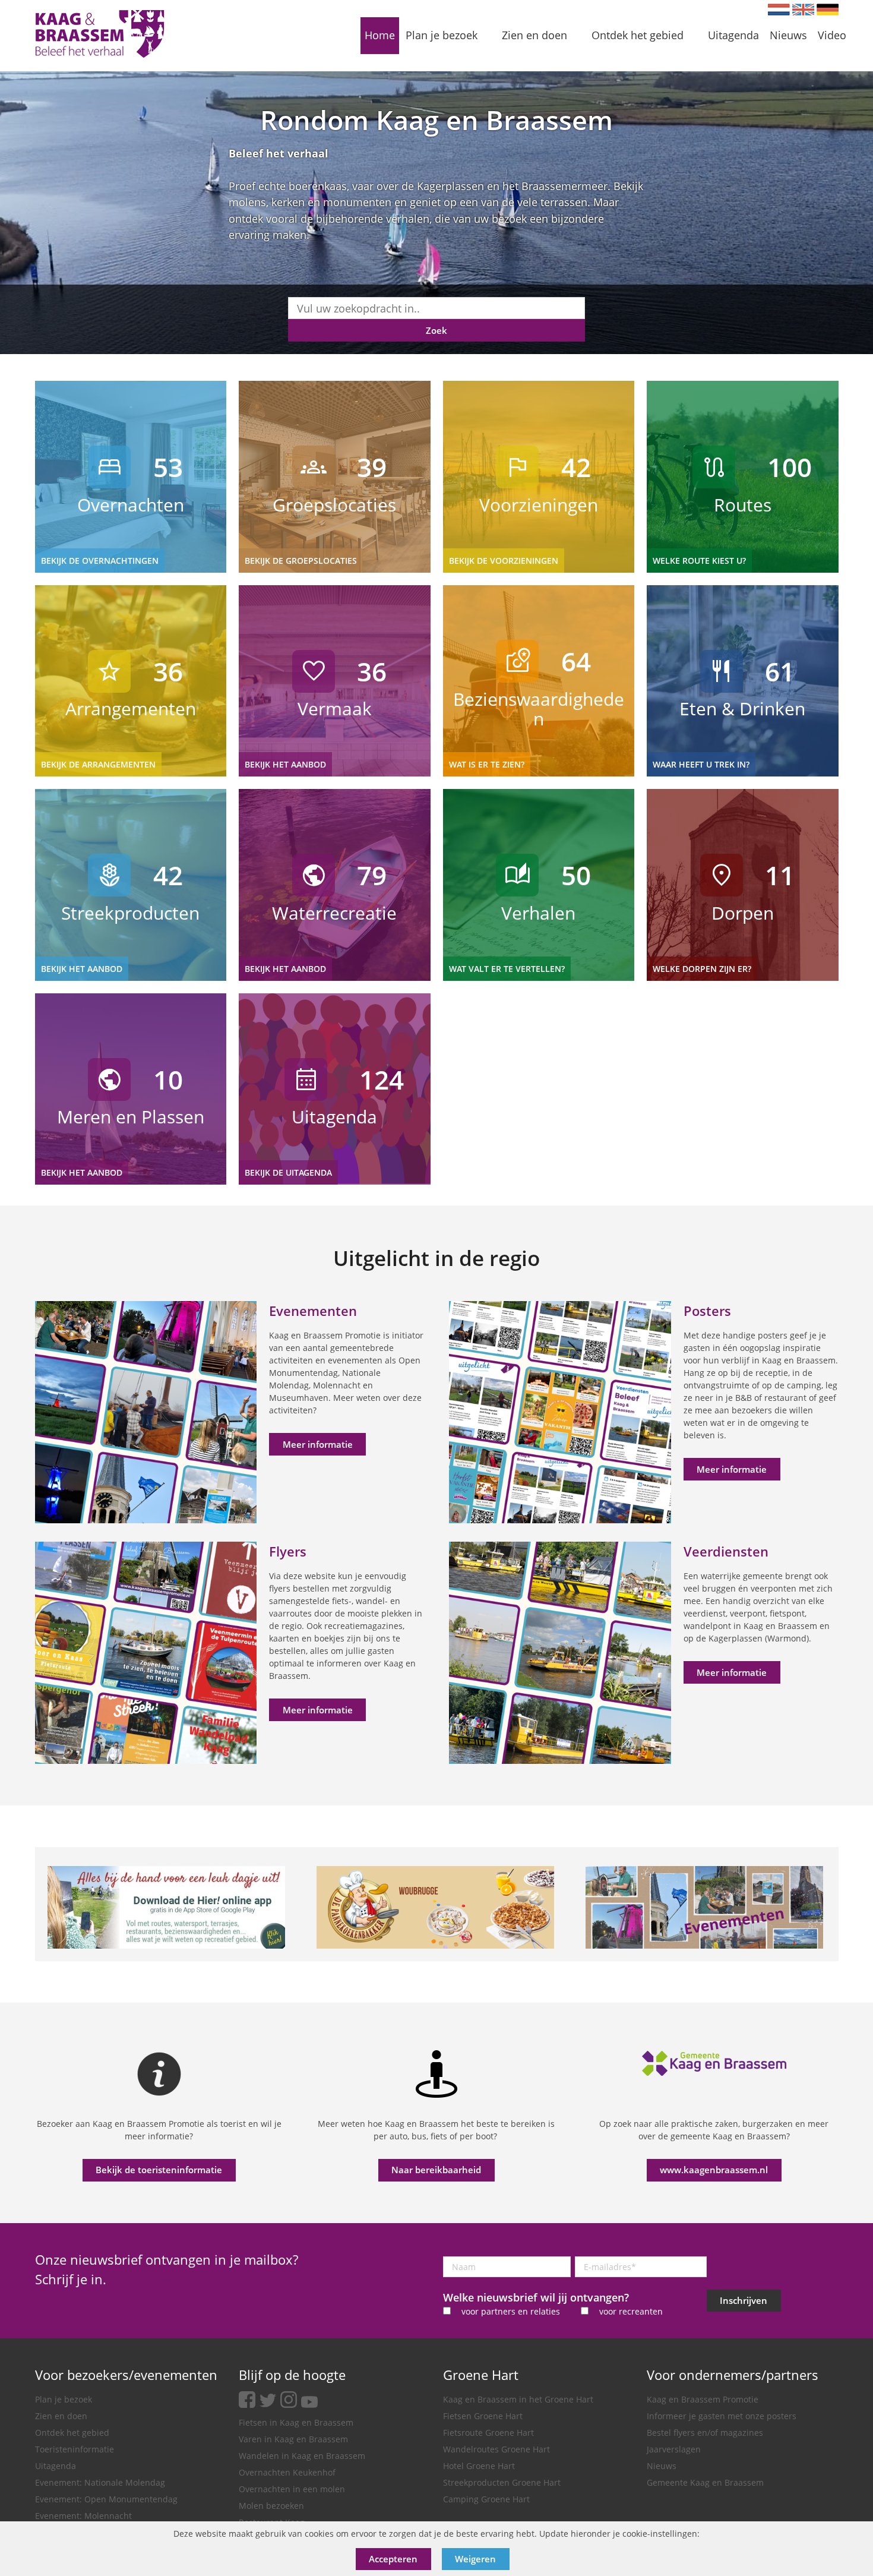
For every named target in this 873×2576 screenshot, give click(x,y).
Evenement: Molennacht (83, 2516)
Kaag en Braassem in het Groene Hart (518, 2399)
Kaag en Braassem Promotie (703, 2399)
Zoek (436, 330)
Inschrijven (744, 2300)
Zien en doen (61, 2416)
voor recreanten (631, 2311)
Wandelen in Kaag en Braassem (302, 2456)
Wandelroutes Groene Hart (496, 2449)
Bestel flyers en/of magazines (705, 2433)
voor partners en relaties (511, 2311)
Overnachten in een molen (292, 2489)
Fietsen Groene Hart (483, 2416)
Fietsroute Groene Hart (488, 2433)
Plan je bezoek (64, 2399)
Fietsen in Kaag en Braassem (296, 2422)
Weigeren (475, 2559)
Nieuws (662, 2466)
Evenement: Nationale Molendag (100, 2482)
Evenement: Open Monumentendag (106, 2499)
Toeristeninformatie (75, 2449)
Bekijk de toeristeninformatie (159, 2170)
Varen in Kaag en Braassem (293, 2439)
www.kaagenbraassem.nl (714, 2170)
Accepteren (393, 2559)
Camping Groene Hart (486, 2499)
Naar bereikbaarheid (436, 2170)
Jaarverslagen (674, 2449)
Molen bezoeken (271, 2506)
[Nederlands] (779, 10)
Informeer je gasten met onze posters (722, 2416)
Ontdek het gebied (72, 2433)
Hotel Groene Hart (479, 2466)
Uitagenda (56, 2466)
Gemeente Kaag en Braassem (705, 2482)
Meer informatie (318, 1444)
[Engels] (803, 10)
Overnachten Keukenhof (287, 2472)
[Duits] (828, 10)
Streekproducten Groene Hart (502, 2482)
